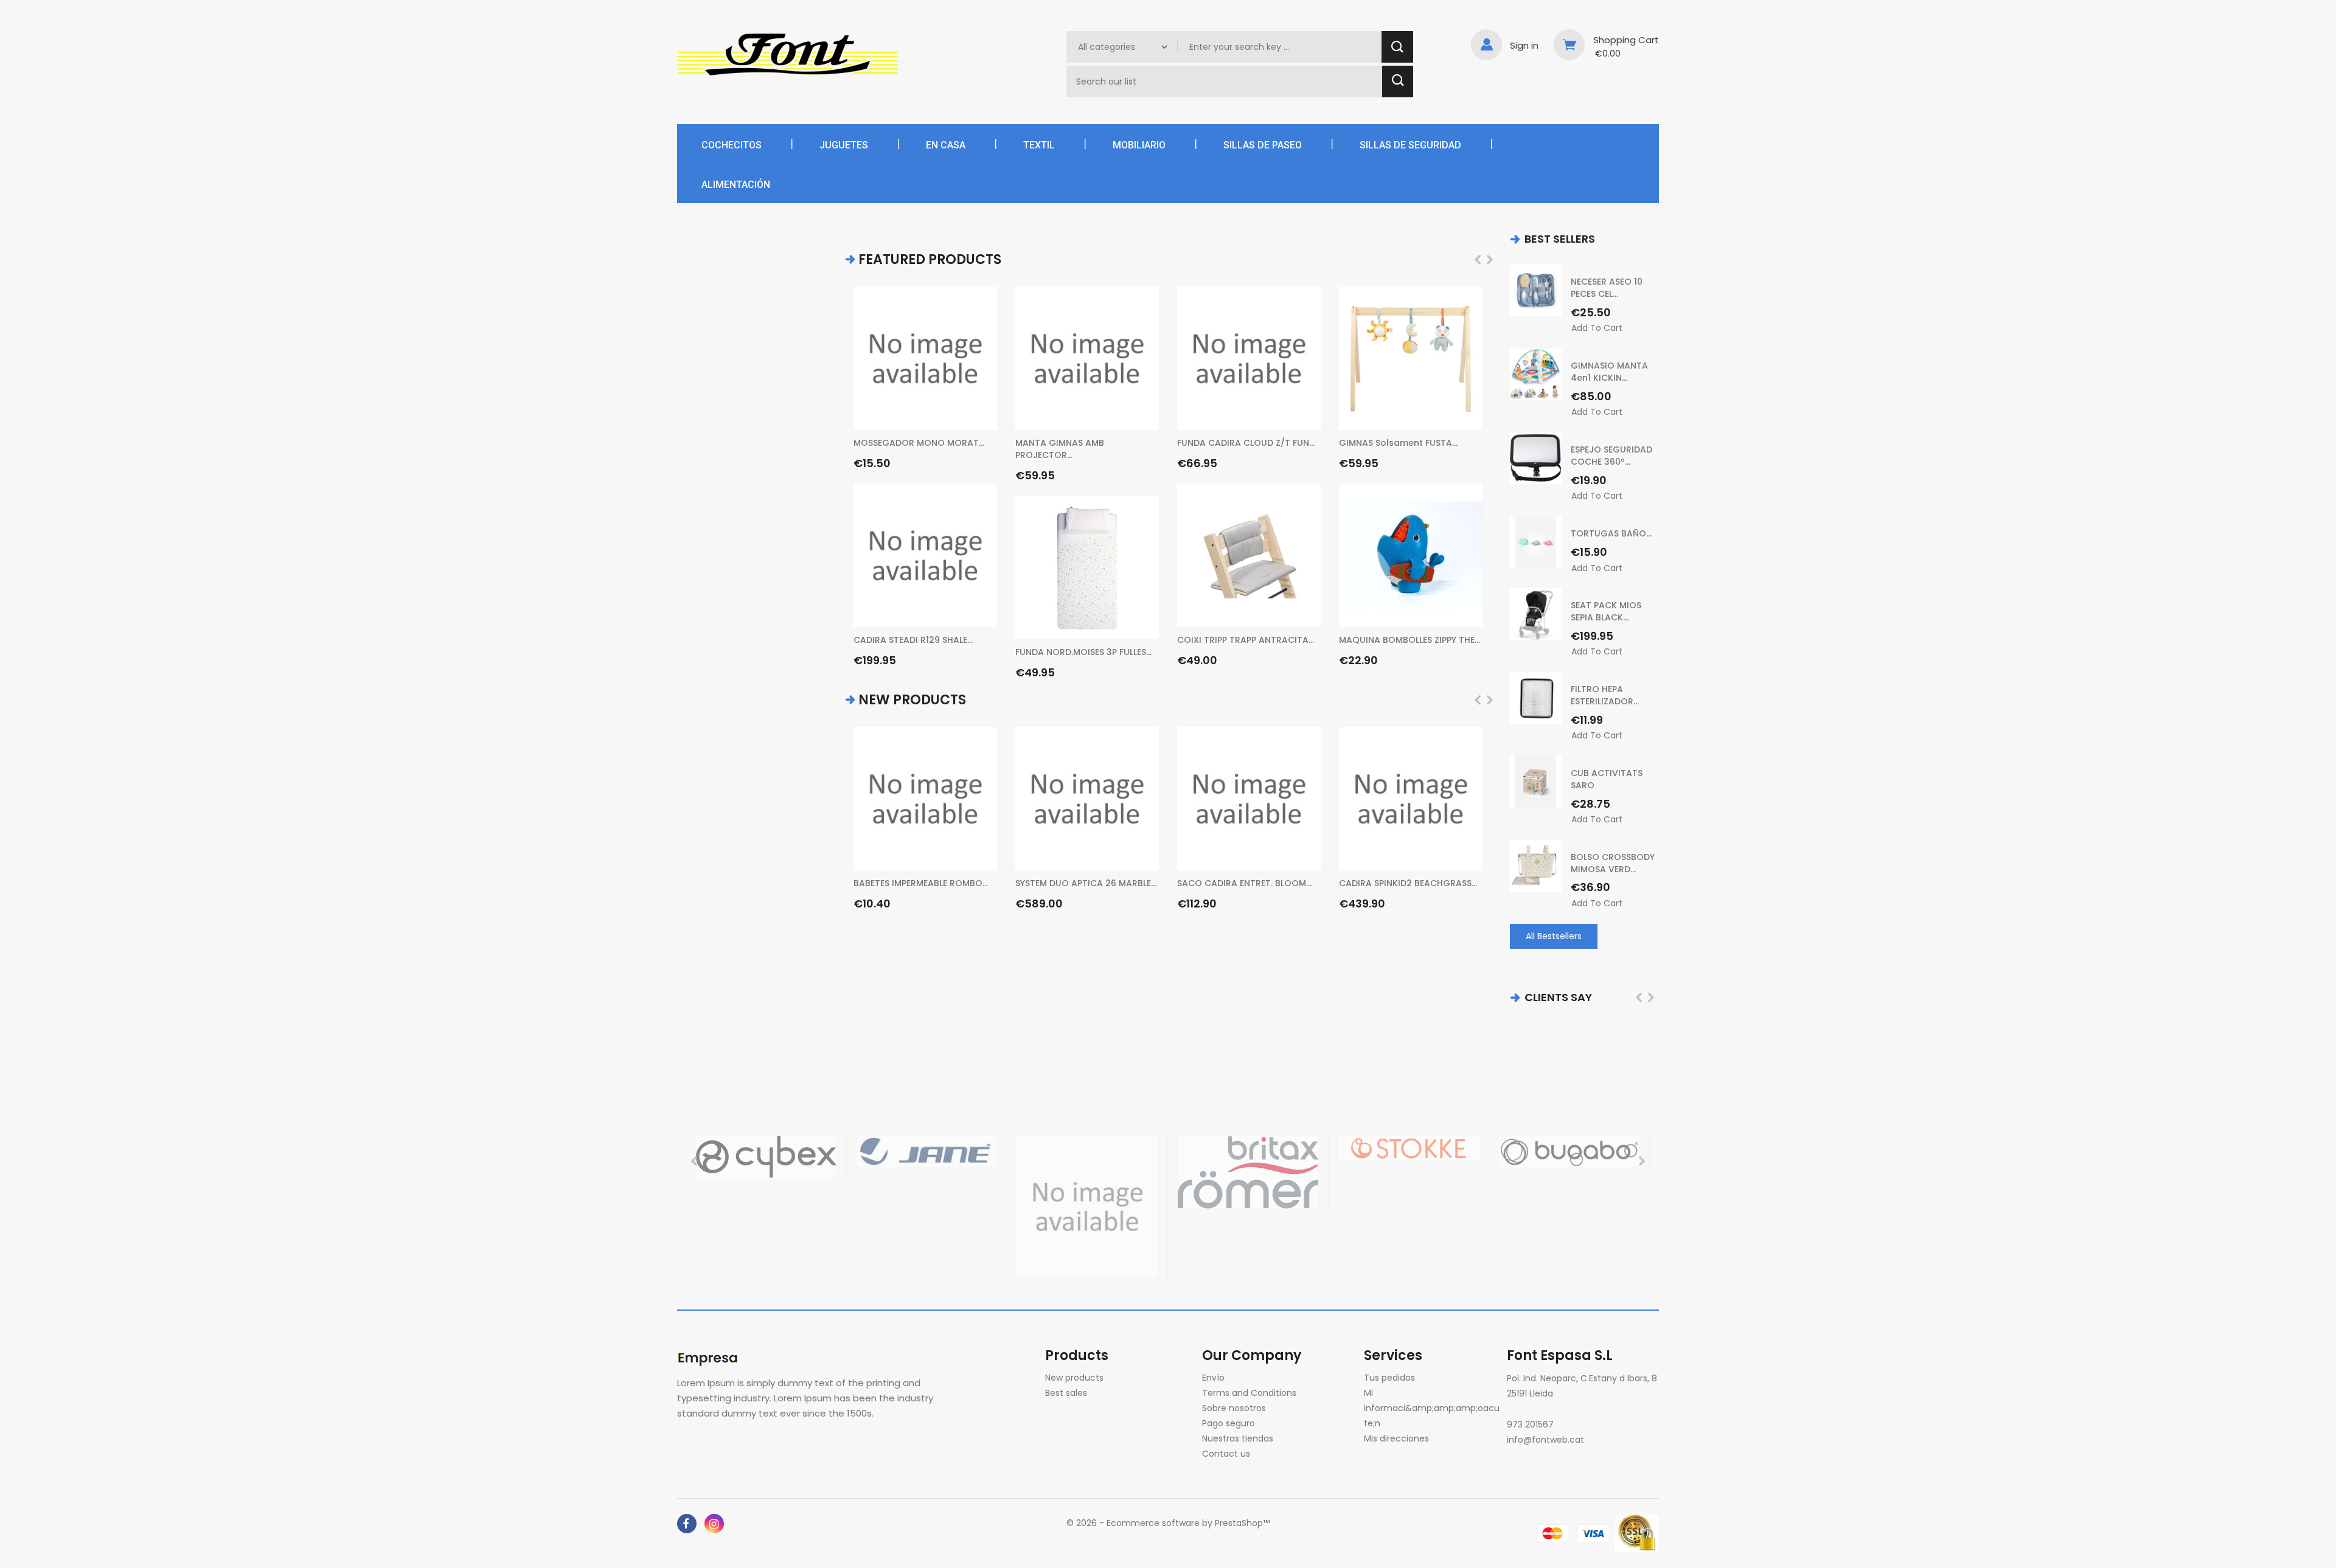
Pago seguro (1229, 1423)
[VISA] (1594, 1533)
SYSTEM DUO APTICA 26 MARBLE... (1086, 883)
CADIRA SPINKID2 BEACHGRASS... (1408, 883)
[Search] (1397, 47)
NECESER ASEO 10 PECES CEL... (1607, 288)
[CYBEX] (766, 1157)
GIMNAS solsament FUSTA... (1398, 443)
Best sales (1066, 1393)
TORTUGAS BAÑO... (1611, 533)
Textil (1039, 145)
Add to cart (982, 446)
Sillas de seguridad (1410, 145)
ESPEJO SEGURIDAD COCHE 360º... (1611, 456)
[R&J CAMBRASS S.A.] (1087, 1206)
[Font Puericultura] (710, 1357)
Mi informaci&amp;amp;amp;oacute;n (1432, 1408)
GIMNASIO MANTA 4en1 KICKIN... (1609, 372)
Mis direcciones (1396, 1438)
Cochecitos (732, 145)
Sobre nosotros (1234, 1408)
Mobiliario (1139, 145)
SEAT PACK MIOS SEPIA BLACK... (1606, 611)
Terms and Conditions (1249, 1393)
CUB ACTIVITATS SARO (1607, 779)
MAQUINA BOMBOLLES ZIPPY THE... (1410, 640)
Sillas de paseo (1263, 145)
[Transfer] (1637, 1533)
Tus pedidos (1389, 1378)
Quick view (982, 414)
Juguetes (844, 145)
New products (1074, 1378)
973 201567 (1530, 1424)
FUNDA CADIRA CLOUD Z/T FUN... (1246, 443)
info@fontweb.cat (1545, 1440)
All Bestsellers (1554, 936)
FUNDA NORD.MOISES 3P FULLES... (1083, 652)
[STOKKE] (1409, 1148)
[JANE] (927, 1151)
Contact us (1226, 1454)
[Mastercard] (1553, 1533)
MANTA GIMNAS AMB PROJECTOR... (1060, 449)
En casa (946, 145)
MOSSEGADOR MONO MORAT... (919, 443)
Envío (1213, 1378)
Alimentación (736, 185)
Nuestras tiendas (1238, 1438)
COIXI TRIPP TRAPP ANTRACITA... (1246, 640)
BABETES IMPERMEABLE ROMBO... (921, 883)
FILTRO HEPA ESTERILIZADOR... (1605, 695)
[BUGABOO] (1569, 1151)
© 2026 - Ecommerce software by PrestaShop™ (1168, 1523)
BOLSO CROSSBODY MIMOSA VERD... (1613, 863)
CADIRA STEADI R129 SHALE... (913, 640)
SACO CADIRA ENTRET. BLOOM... (1244, 883)
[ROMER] (1248, 1172)
